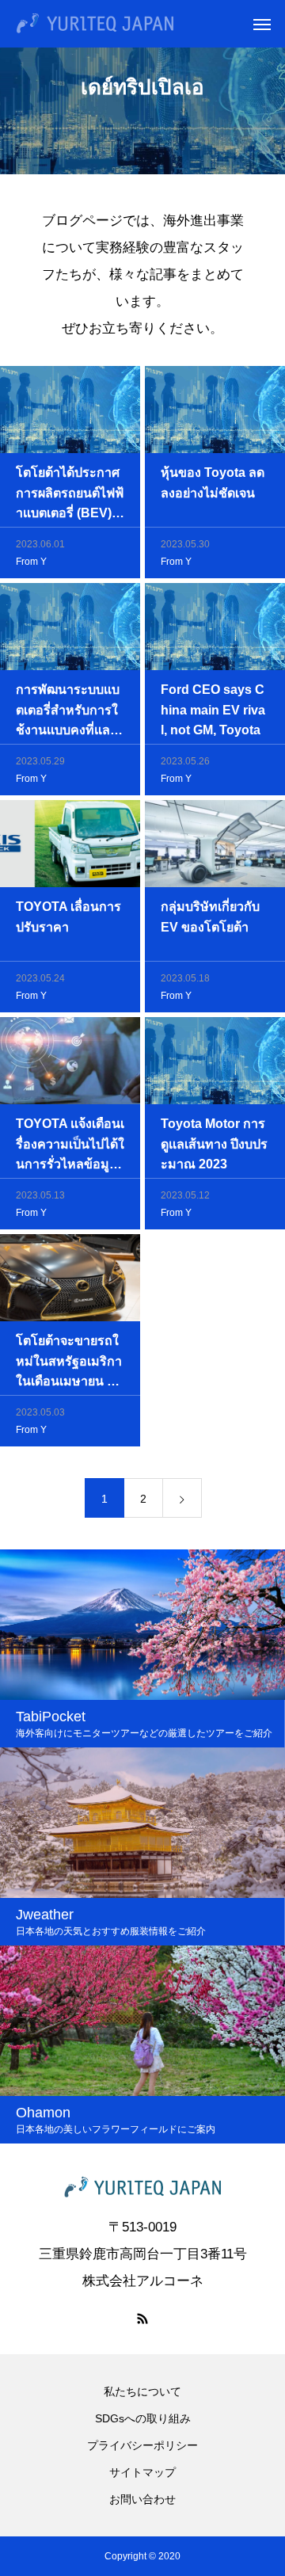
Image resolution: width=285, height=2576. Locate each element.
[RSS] (142, 2319)
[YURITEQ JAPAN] (95, 24)
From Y (31, 562)
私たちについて (142, 2391)
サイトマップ (142, 2472)
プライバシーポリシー (142, 2445)
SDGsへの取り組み (143, 2418)
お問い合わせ (142, 2499)
